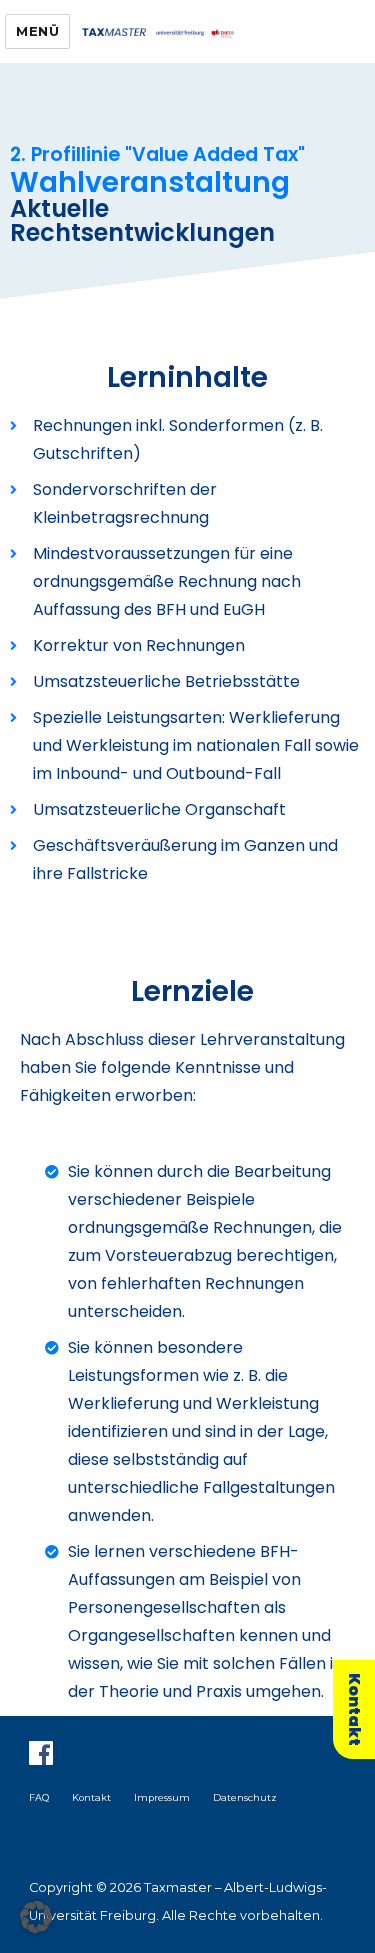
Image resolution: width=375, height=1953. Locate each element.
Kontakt (91, 1797)
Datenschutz (245, 1797)
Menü (37, 31)
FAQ (39, 1797)
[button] (36, 1917)
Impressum (162, 1797)
